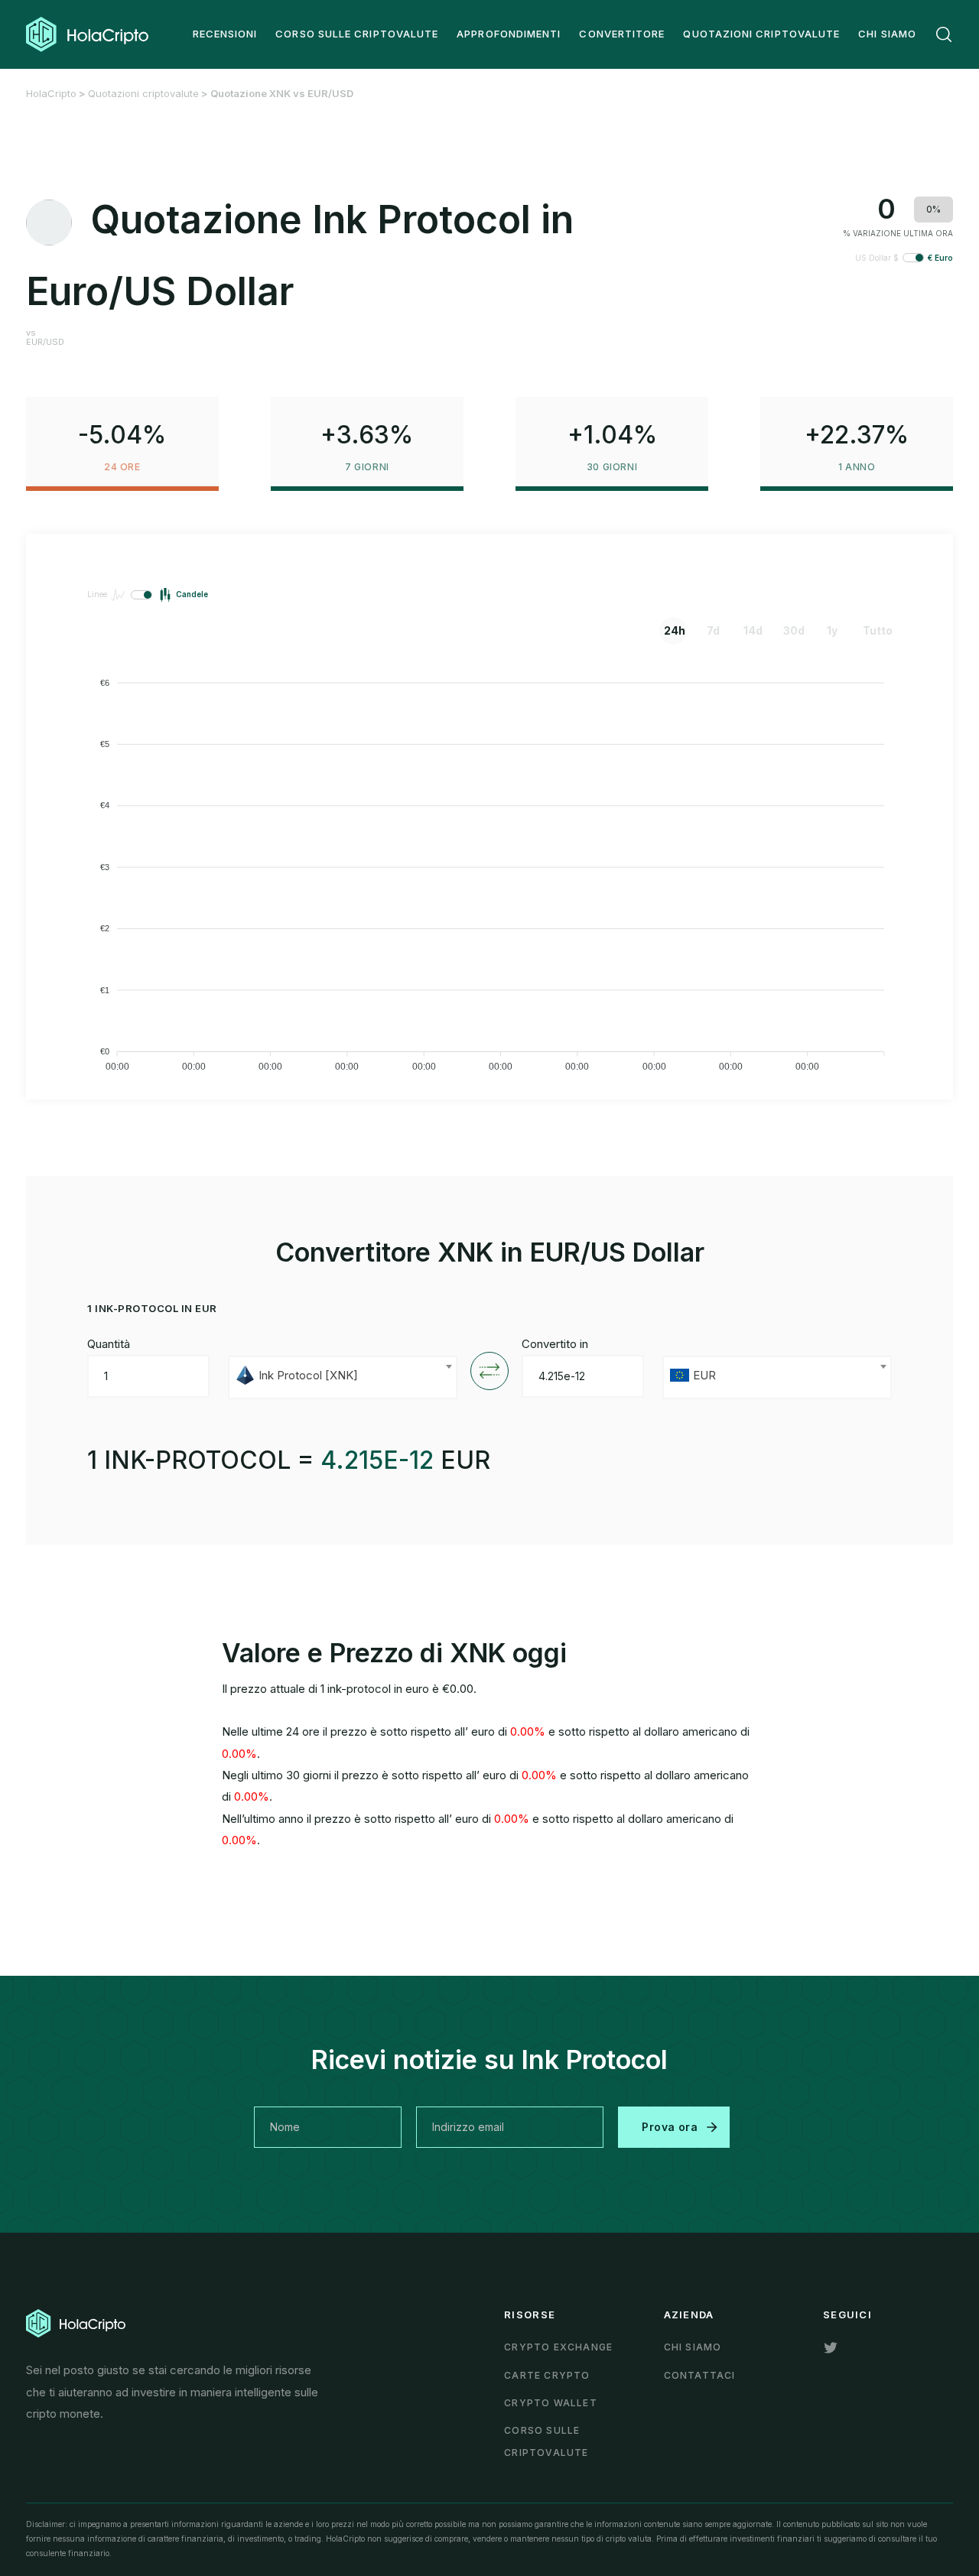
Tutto (874, 630)
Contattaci (700, 2375)
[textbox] (343, 1377)
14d (753, 630)
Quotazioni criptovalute (143, 93)
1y (832, 630)
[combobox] (343, 1377)
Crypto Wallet (551, 2403)
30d (794, 630)
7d (713, 630)
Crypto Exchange (558, 2347)
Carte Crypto (547, 2375)
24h (675, 630)
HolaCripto (51, 93)
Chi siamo (693, 2347)
